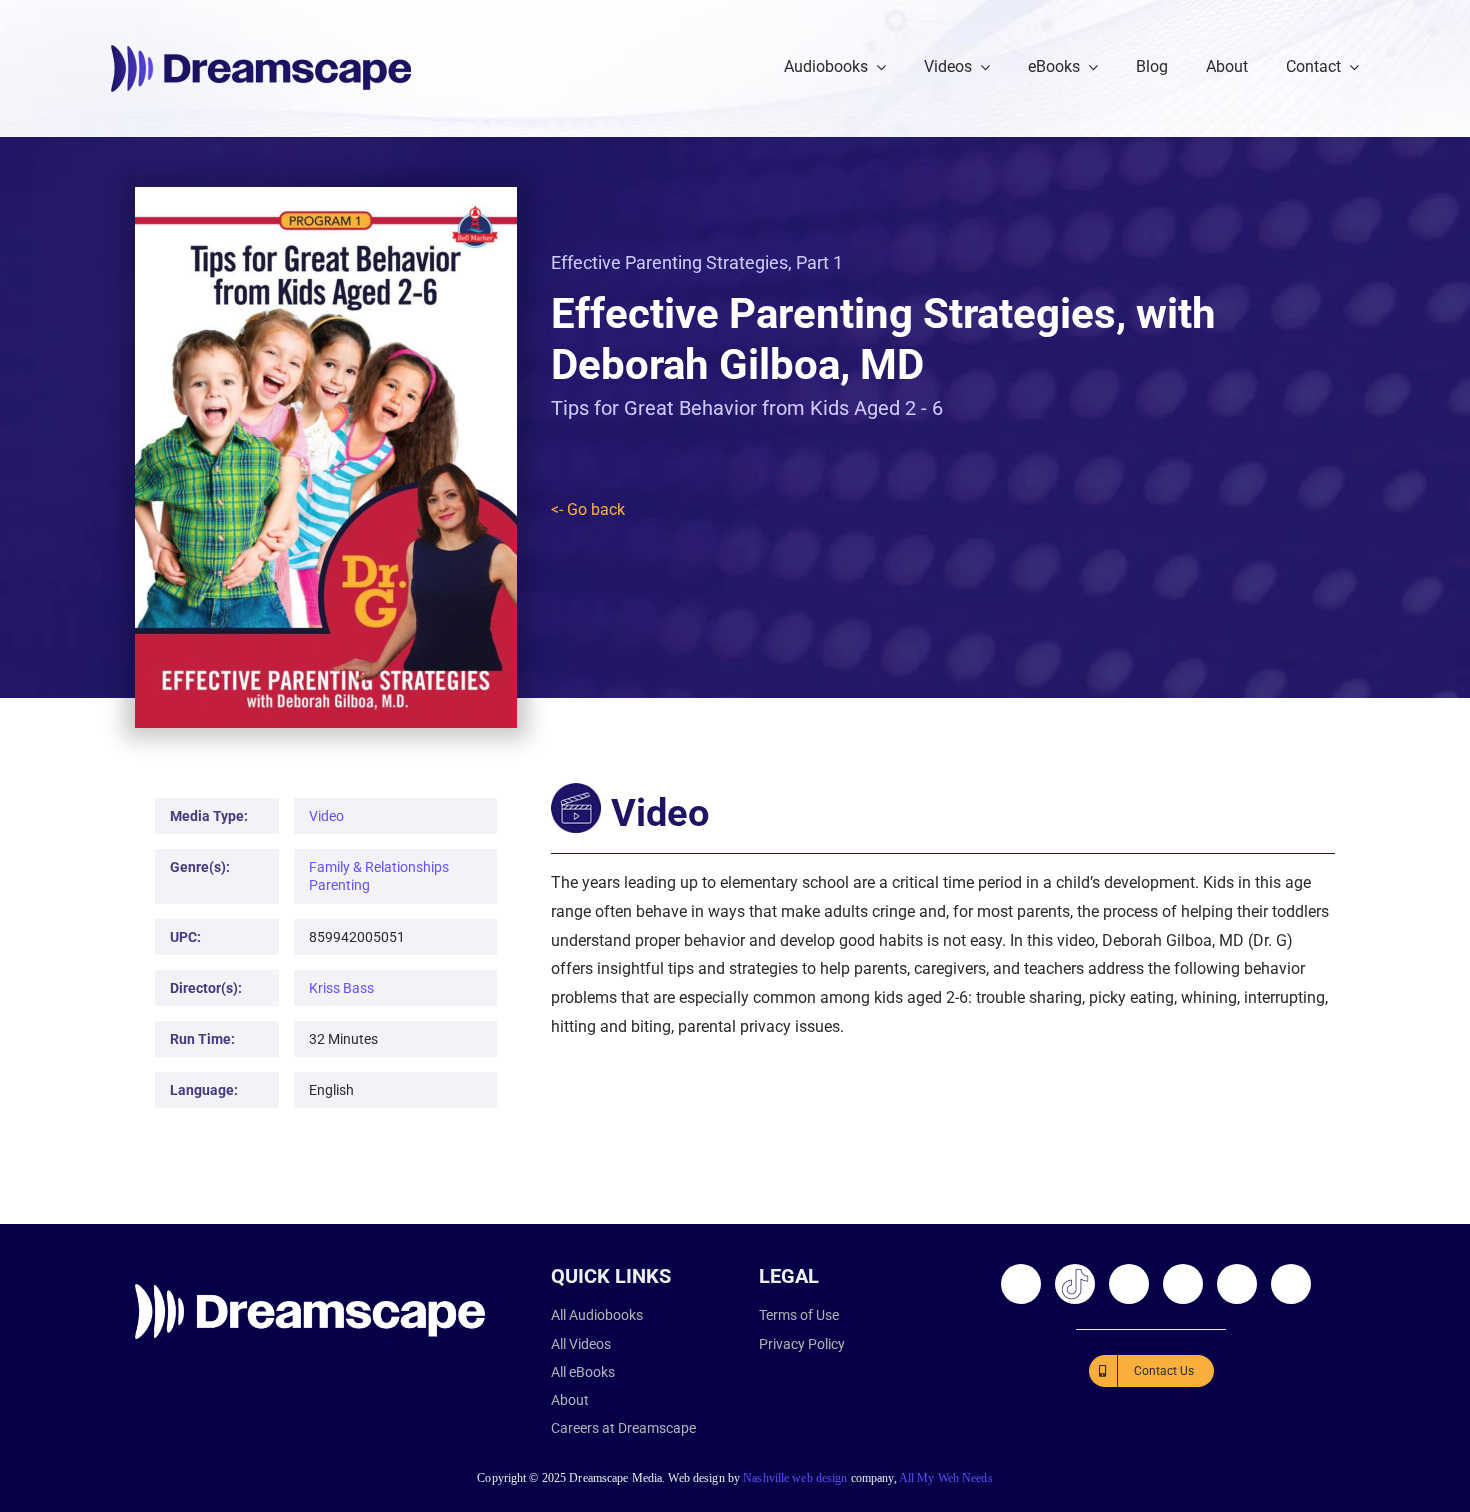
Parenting (339, 885)
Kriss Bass (341, 988)
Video (326, 816)
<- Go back (588, 509)
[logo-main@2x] (261, 52)
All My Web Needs (946, 1478)
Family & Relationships (379, 867)
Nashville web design (795, 1478)
